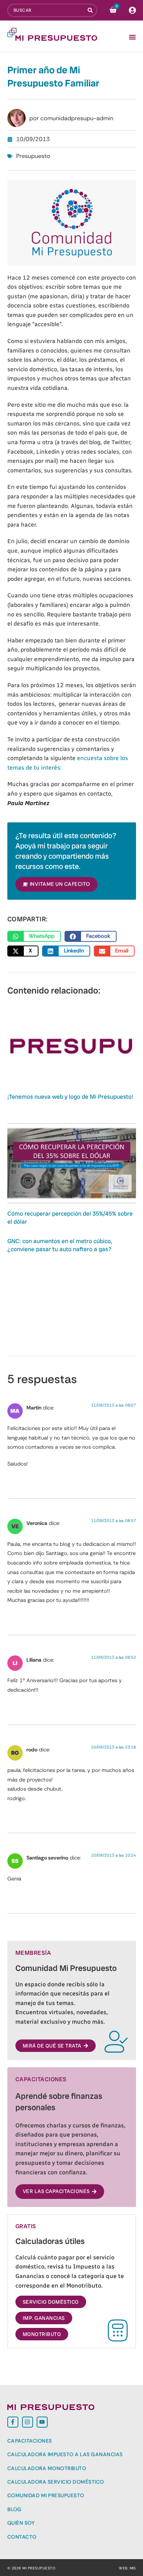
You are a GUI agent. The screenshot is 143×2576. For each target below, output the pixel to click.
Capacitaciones (30, 2441)
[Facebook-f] (13, 2422)
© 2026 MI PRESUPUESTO (32, 2568)
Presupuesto (33, 156)
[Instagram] (27, 2422)
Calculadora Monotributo (47, 2468)
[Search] (92, 10)
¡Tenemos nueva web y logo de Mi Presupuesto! (70, 1097)
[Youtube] (42, 2422)
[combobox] (48, 10)
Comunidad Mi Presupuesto (46, 2495)
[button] (34, 936)
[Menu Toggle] (132, 37)
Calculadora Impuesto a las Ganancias (65, 2454)
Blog (14, 2509)
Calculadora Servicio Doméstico (56, 2482)
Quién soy (21, 2523)
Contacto (22, 2537)
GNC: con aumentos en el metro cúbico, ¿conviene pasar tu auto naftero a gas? (60, 1245)
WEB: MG (127, 2568)
